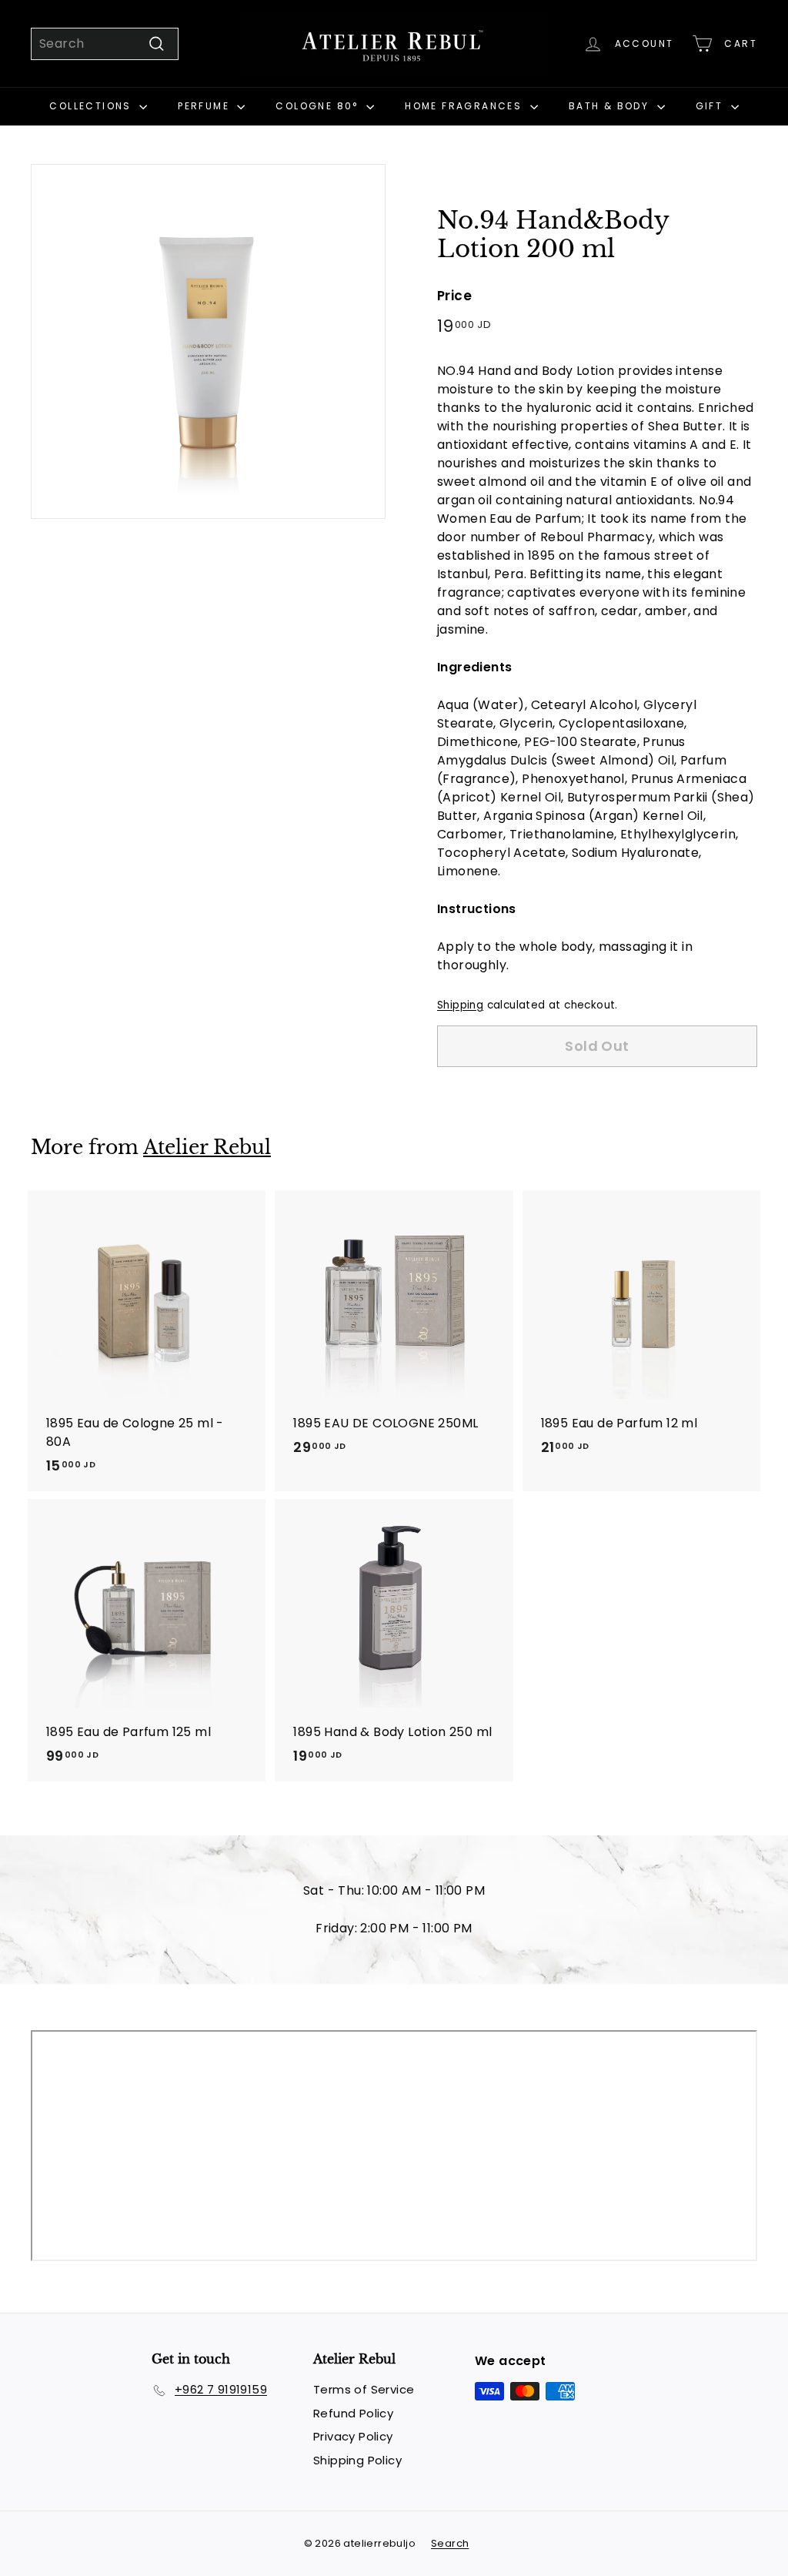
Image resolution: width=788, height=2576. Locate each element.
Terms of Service (364, 2389)
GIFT (711, 106)
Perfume (205, 106)
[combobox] (105, 44)
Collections (92, 106)
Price (454, 296)
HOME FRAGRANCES (465, 106)
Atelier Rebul (207, 1147)
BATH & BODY (611, 106)
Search (450, 2543)
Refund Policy (353, 2413)
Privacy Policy (353, 2436)
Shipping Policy (357, 2460)
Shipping (460, 1005)
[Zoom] (208, 341)
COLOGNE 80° (319, 106)
